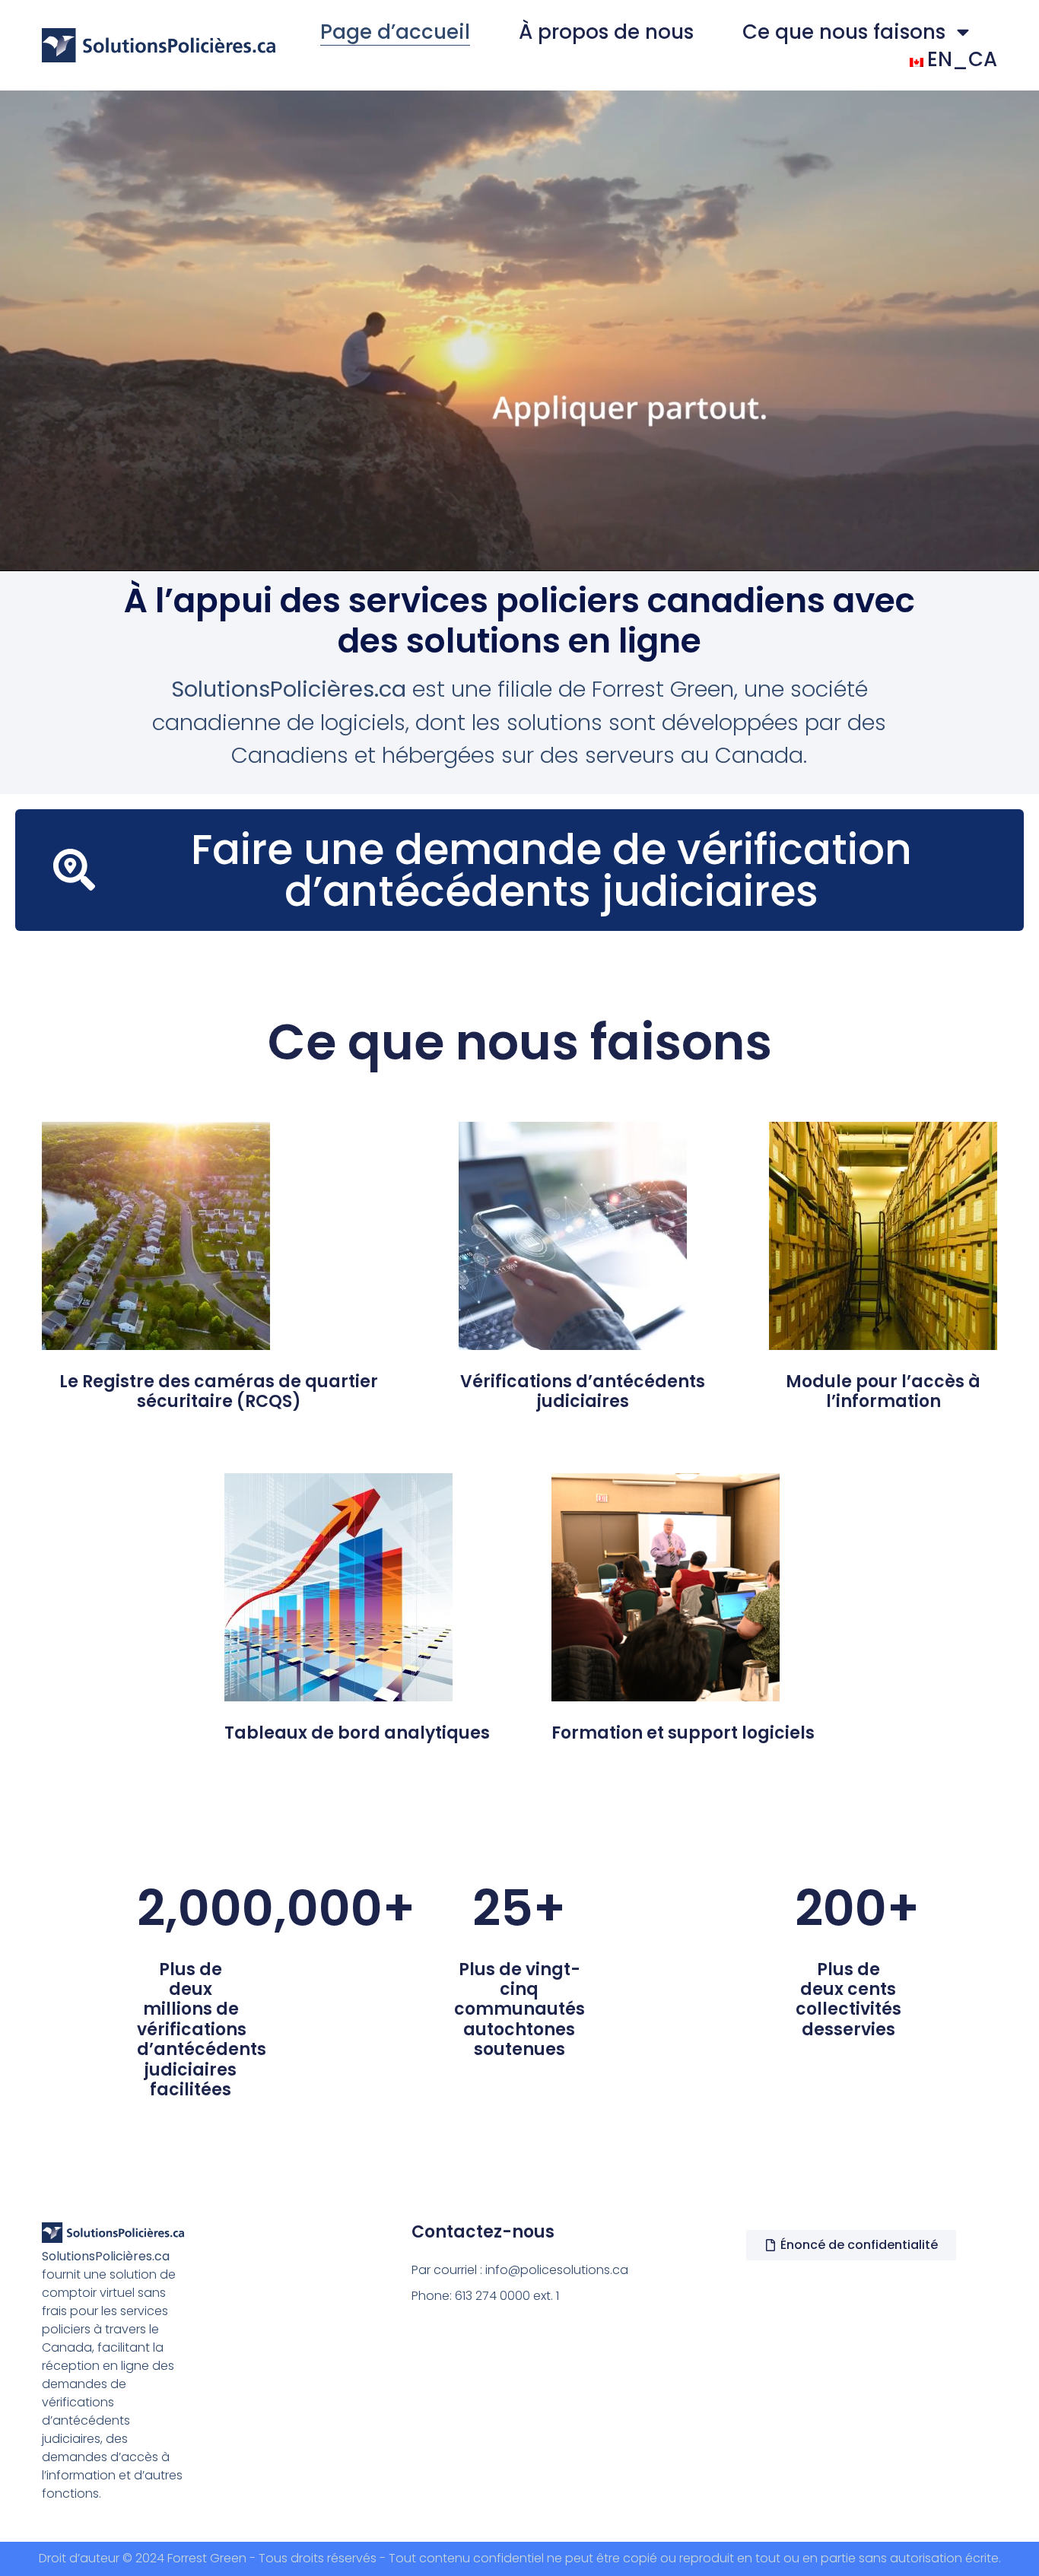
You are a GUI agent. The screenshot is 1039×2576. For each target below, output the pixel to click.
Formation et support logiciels (683, 1733)
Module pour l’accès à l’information (883, 1391)
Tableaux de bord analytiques (357, 1733)
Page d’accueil (395, 32)
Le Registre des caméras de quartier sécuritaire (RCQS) (219, 1391)
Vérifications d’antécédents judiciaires (583, 1391)
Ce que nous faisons (844, 32)
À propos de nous (606, 32)
